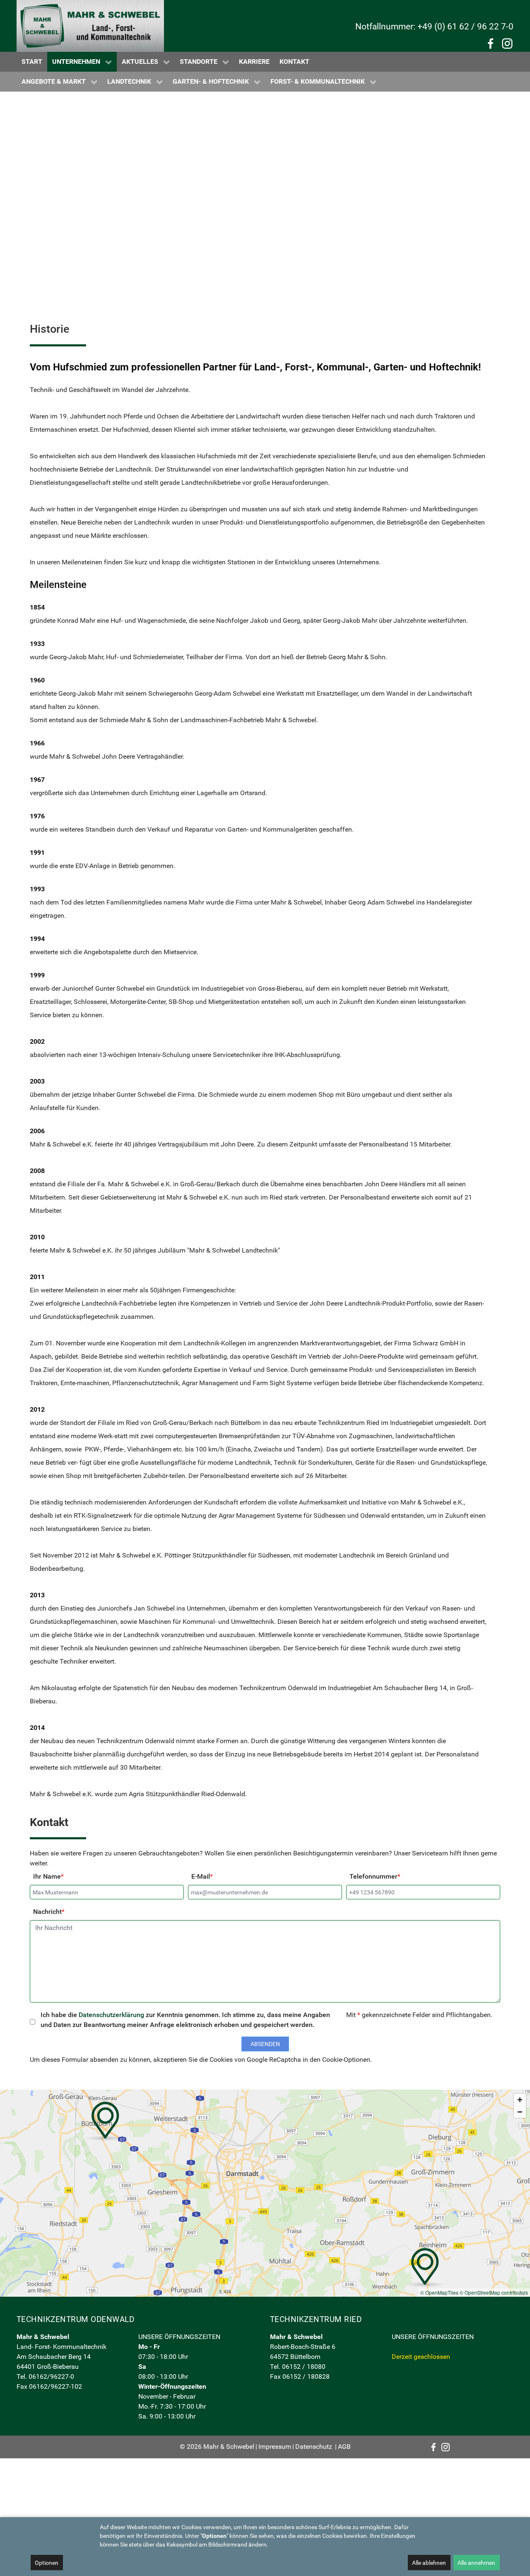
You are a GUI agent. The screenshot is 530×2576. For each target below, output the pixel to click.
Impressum (275, 2447)
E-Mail (202, 1876)
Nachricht (49, 1912)
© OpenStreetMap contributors (494, 2292)
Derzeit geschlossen (421, 2357)
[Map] (265, 2193)
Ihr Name (48, 1876)
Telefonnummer (375, 1876)
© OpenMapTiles (439, 2292)
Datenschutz (314, 2447)
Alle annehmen (476, 2563)
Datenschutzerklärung (111, 2015)
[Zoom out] (520, 2112)
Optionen (47, 2563)
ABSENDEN (265, 2044)
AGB (344, 2447)
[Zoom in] (520, 2100)
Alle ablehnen (429, 2563)
